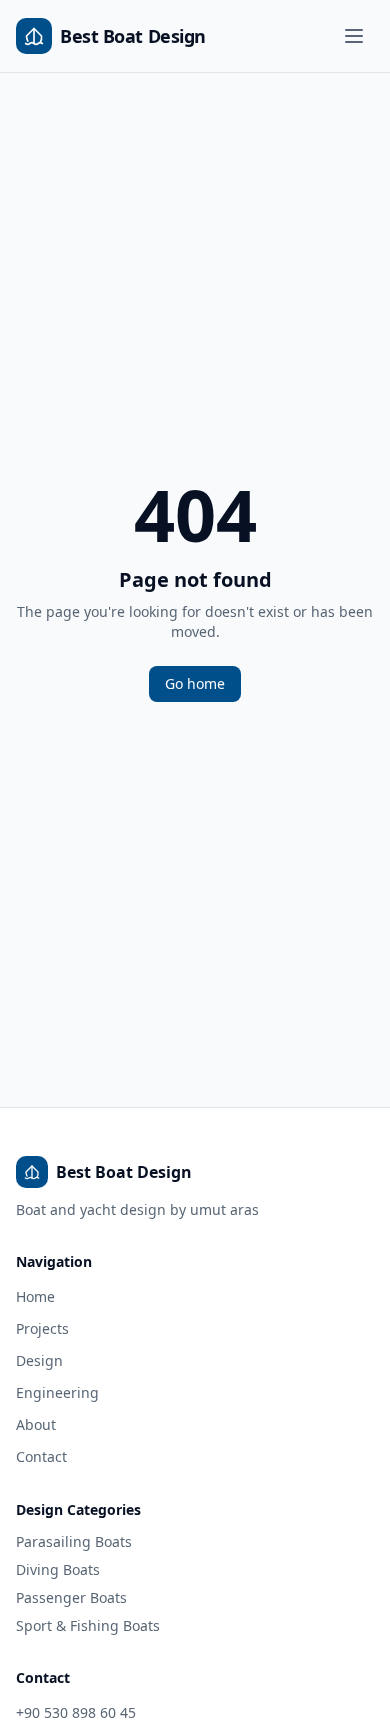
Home (35, 1296)
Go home (195, 683)
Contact (41, 1456)
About (36, 1424)
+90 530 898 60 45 (76, 1712)
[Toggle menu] (354, 36)
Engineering (57, 1392)
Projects (42, 1328)
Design (39, 1360)
